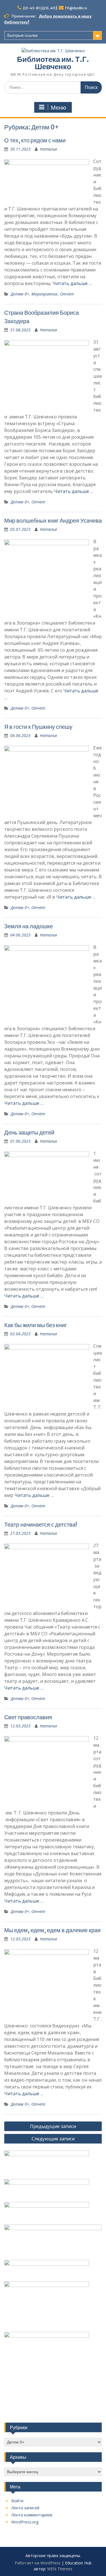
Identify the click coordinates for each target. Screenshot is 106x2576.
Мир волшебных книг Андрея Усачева (53, 520)
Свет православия (28, 1717)
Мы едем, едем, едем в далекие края (52, 1930)
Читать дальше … (72, 283)
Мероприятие (45, 294)
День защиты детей (29, 1132)
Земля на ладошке (29, 926)
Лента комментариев (32, 2515)
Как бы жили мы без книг (35, 1325)
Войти (17, 2501)
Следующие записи (53, 2139)
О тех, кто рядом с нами (35, 140)
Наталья (48, 149)
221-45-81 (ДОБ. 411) (40, 8)
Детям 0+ (20, 294)
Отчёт (67, 294)
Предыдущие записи (53, 2126)
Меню (59, 108)
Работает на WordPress (38, 2563)
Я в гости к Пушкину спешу (38, 727)
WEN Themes (60, 2569)
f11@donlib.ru (76, 8)
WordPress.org (25, 2522)
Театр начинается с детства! (41, 1524)
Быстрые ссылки (22, 35)
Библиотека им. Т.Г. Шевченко (53, 63)
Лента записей (25, 2508)
